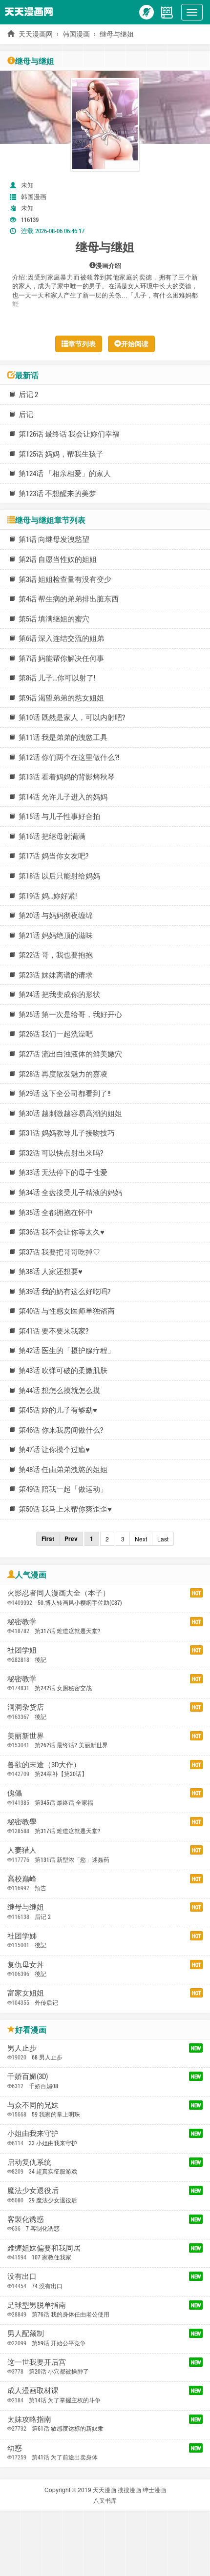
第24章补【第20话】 (61, 1774)
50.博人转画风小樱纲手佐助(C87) (80, 1602)
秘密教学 (22, 1621)
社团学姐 (22, 1650)
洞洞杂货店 (26, 1707)
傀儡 (15, 1793)
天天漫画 (105, 2489)
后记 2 (43, 1917)
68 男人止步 (47, 2057)
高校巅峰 (22, 1878)
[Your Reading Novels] (167, 11)
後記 (41, 1659)
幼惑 (15, 2448)
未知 (27, 185)
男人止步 (22, 2048)
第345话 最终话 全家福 (64, 1802)
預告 (41, 1888)
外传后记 (46, 2002)
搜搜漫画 (129, 2489)
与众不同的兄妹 (33, 2105)
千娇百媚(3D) (28, 2076)
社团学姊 (22, 1936)
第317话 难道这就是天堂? (67, 1631)
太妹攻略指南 (29, 2419)
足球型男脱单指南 (37, 2305)
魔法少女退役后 (33, 2190)
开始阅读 (135, 344)
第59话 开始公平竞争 (59, 2343)
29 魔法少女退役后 (53, 2200)
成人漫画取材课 (33, 2390)
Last (163, 1539)
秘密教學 (22, 1821)
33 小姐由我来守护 (53, 2143)
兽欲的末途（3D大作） (44, 1764)
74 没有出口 (47, 2286)
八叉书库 (105, 2500)
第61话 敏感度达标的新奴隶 (68, 2428)
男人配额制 (26, 2333)
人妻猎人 (22, 1850)
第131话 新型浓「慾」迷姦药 (72, 1859)
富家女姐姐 (26, 1993)
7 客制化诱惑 (43, 2228)
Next (141, 1539)
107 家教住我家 (52, 2257)
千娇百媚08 (43, 2086)
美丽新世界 (26, 1736)
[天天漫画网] (31, 11)
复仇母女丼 (26, 1964)
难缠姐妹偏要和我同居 (44, 2248)
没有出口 (22, 2276)
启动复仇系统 (29, 2162)
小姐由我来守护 (33, 2133)
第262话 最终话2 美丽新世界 (71, 1745)
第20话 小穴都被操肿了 (59, 2371)
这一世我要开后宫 (37, 2362)
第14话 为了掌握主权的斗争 (65, 2400)
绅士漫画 (154, 2489)
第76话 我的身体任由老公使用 (71, 2314)
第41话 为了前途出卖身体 (65, 2457)
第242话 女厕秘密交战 (63, 1688)
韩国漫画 (76, 34)
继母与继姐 (26, 1907)
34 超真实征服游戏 (53, 2171)
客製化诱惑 (26, 2219)
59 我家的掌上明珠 (56, 2114)
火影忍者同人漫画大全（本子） (59, 1593)
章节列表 (82, 344)
